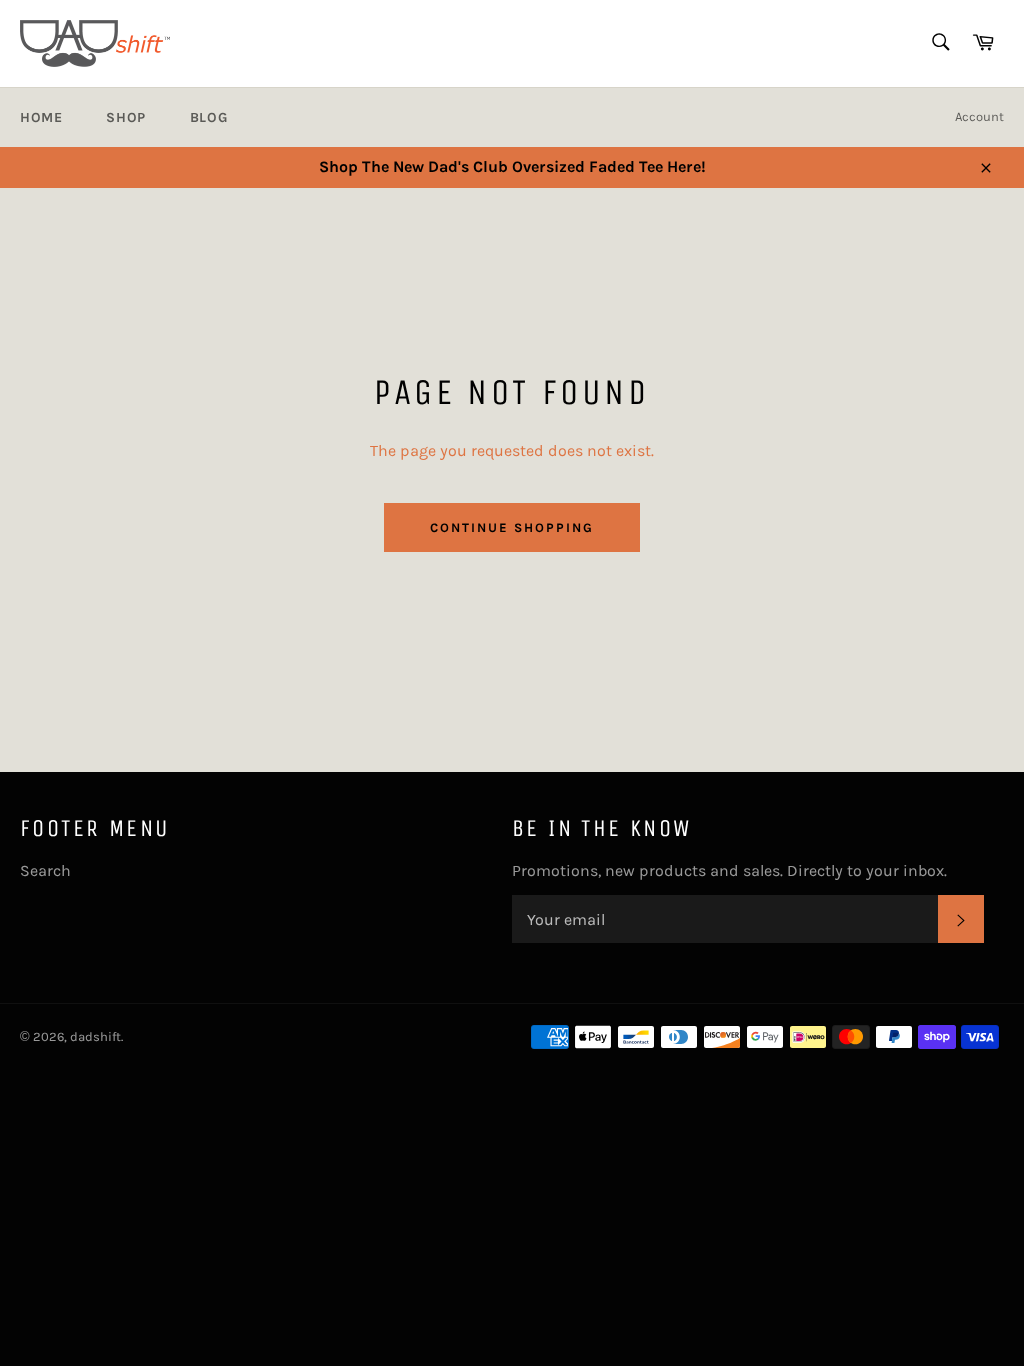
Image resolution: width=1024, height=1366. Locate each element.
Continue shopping (511, 527)
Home (41, 117)
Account (979, 116)
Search (45, 870)
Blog (208, 117)
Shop (125, 117)
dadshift (95, 1036)
